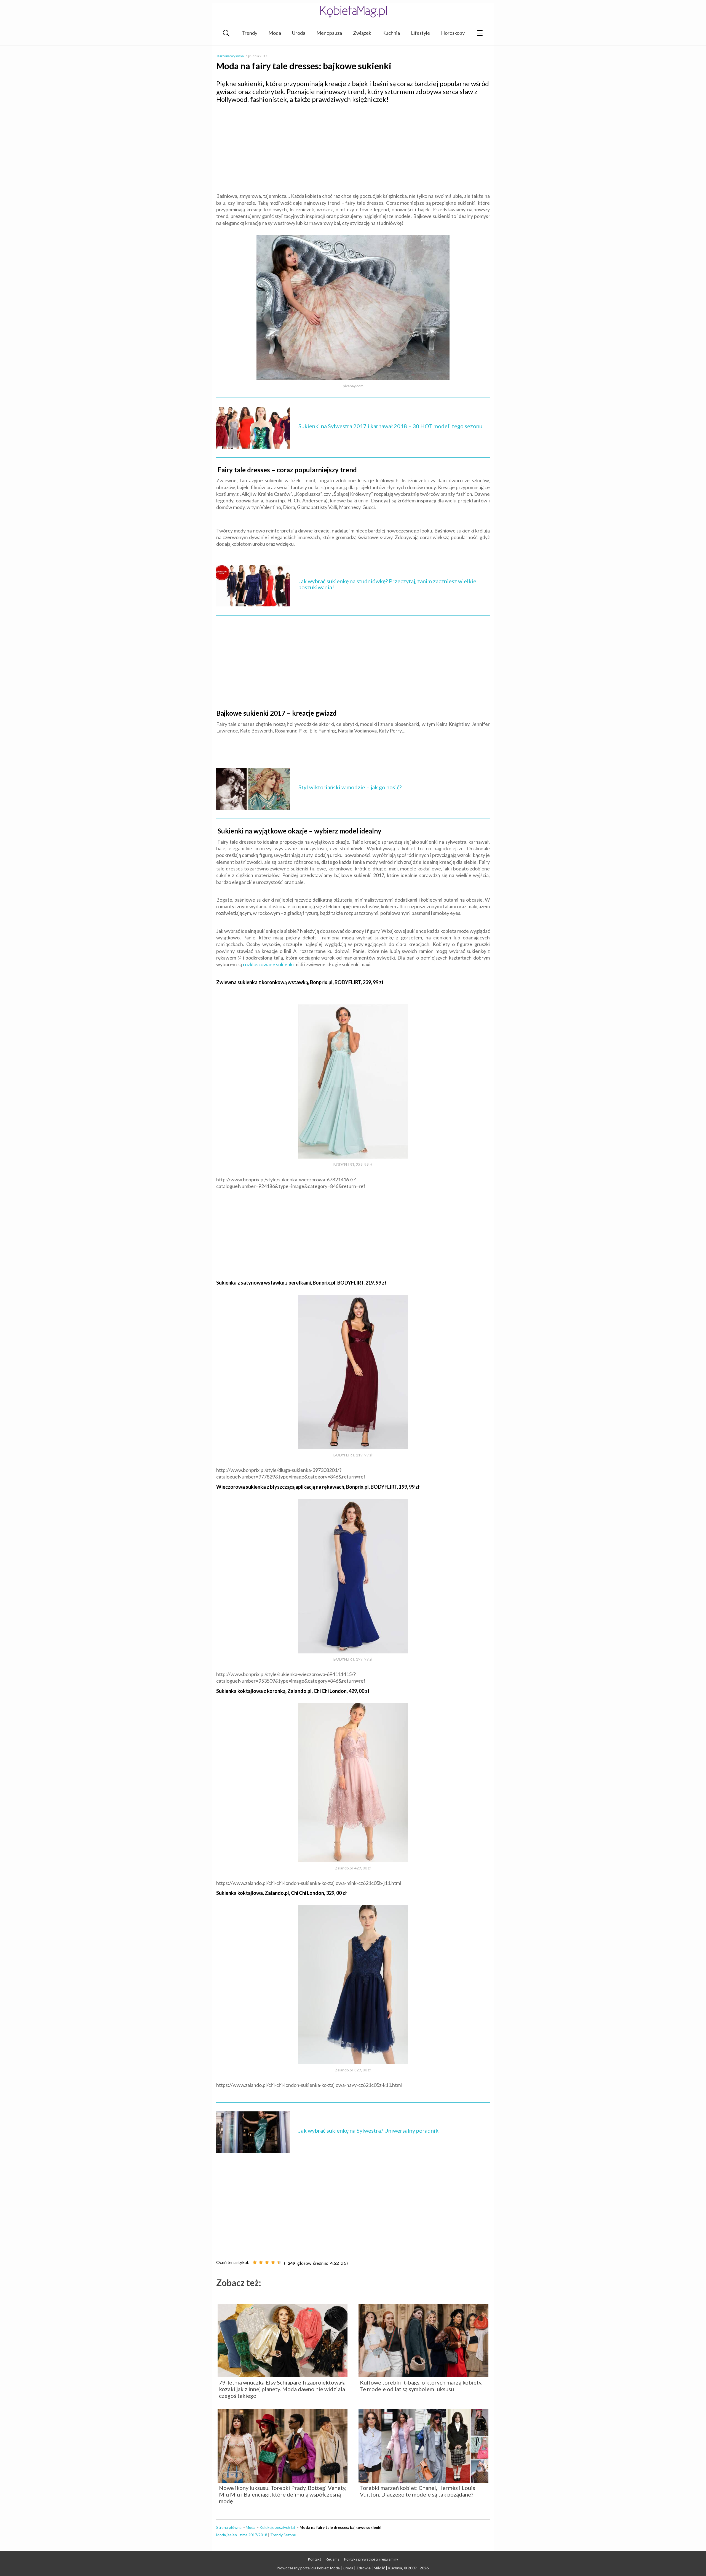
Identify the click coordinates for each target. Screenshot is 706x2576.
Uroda (299, 33)
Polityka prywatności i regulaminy (371, 2559)
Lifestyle (420, 33)
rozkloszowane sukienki (268, 964)
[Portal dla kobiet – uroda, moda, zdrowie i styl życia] (353, 12)
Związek (362, 33)
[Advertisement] (353, 148)
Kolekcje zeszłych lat (277, 2527)
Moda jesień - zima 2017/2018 (242, 2535)
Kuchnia (391, 33)
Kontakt (315, 2559)
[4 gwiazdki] (273, 2262)
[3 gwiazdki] (267, 2262)
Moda (275, 33)
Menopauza (329, 33)
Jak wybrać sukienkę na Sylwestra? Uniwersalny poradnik (368, 2130)
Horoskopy (453, 33)
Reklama (333, 2559)
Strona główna (229, 2527)
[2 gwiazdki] (261, 2262)
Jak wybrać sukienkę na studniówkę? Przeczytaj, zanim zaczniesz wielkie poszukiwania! (387, 584)
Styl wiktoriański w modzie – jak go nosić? (350, 787)
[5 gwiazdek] (279, 2262)
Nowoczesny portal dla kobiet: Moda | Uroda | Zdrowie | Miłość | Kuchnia (340, 2568)
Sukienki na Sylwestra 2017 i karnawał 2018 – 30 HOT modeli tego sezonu (390, 426)
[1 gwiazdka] (255, 2262)
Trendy (249, 33)
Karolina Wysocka (231, 56)
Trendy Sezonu (283, 2535)
